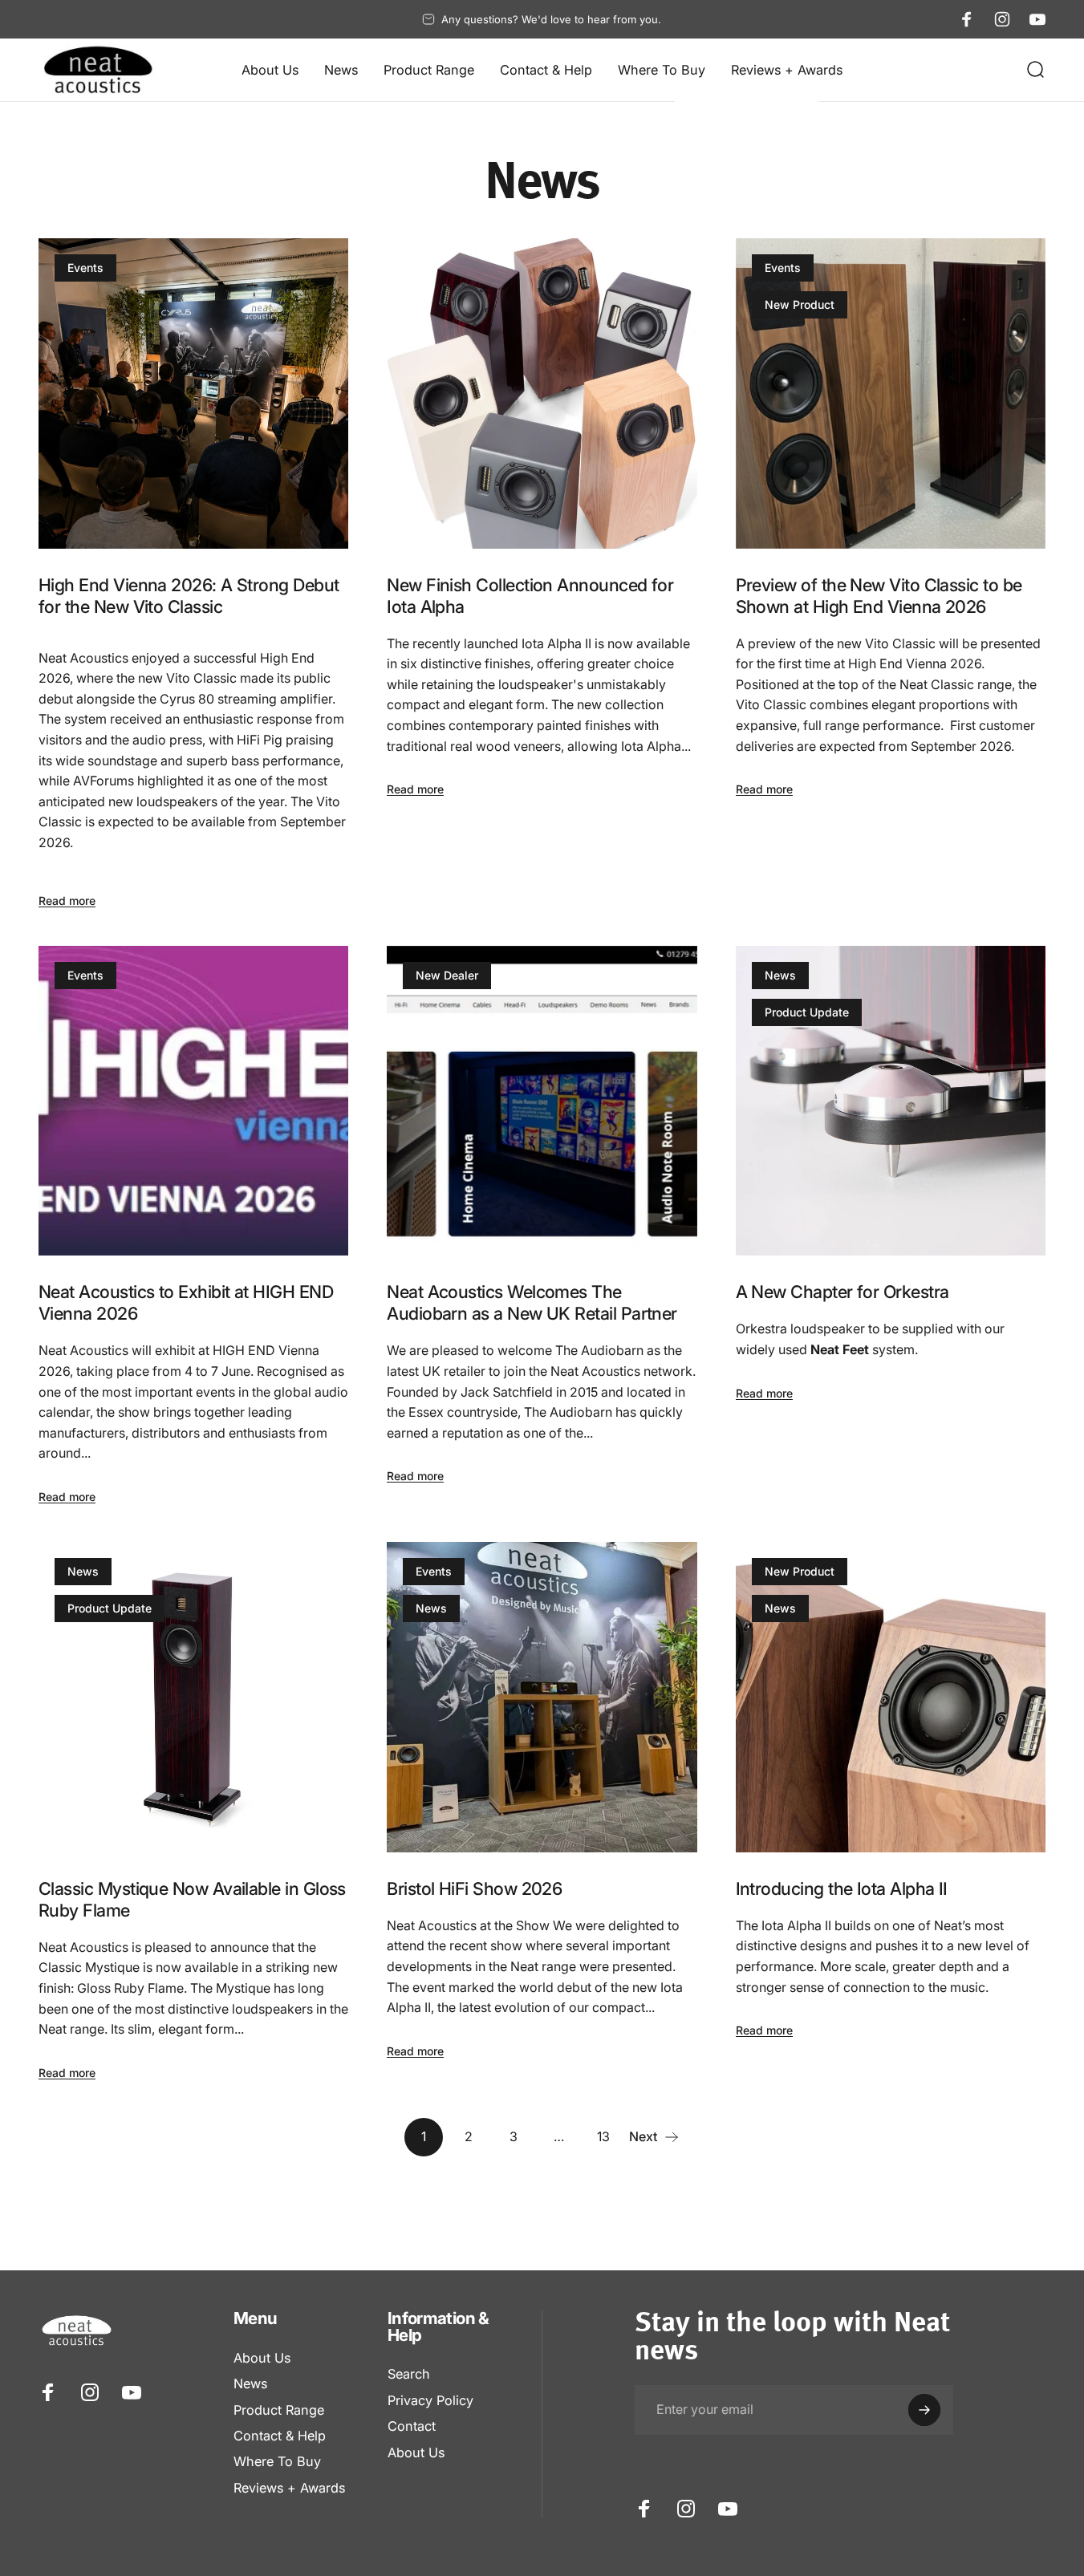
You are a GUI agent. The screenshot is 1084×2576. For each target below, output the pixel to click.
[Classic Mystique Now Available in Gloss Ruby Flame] (193, 1697)
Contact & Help (280, 2436)
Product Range (279, 2410)
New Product (800, 304)
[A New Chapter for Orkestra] (891, 1101)
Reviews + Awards (289, 2488)
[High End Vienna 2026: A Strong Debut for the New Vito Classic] (193, 393)
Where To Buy (277, 2461)
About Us (262, 2358)
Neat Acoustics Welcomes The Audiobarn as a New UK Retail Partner (532, 1302)
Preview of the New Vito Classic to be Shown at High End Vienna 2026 (879, 596)
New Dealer (447, 975)
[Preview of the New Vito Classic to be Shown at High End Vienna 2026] (891, 393)
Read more (67, 901)
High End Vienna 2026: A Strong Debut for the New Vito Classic (189, 596)
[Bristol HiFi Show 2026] (542, 1697)
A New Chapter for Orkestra (842, 1292)
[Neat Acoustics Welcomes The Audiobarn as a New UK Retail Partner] (542, 1101)
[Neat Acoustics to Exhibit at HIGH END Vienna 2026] (193, 1101)
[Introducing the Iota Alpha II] (891, 1697)
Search (409, 2374)
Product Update (807, 1012)
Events (85, 268)
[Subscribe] (924, 2410)
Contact (412, 2426)
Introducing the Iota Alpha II (842, 1888)
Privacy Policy (430, 2400)
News (780, 975)
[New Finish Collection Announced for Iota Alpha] (542, 393)
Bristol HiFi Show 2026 (474, 1888)
